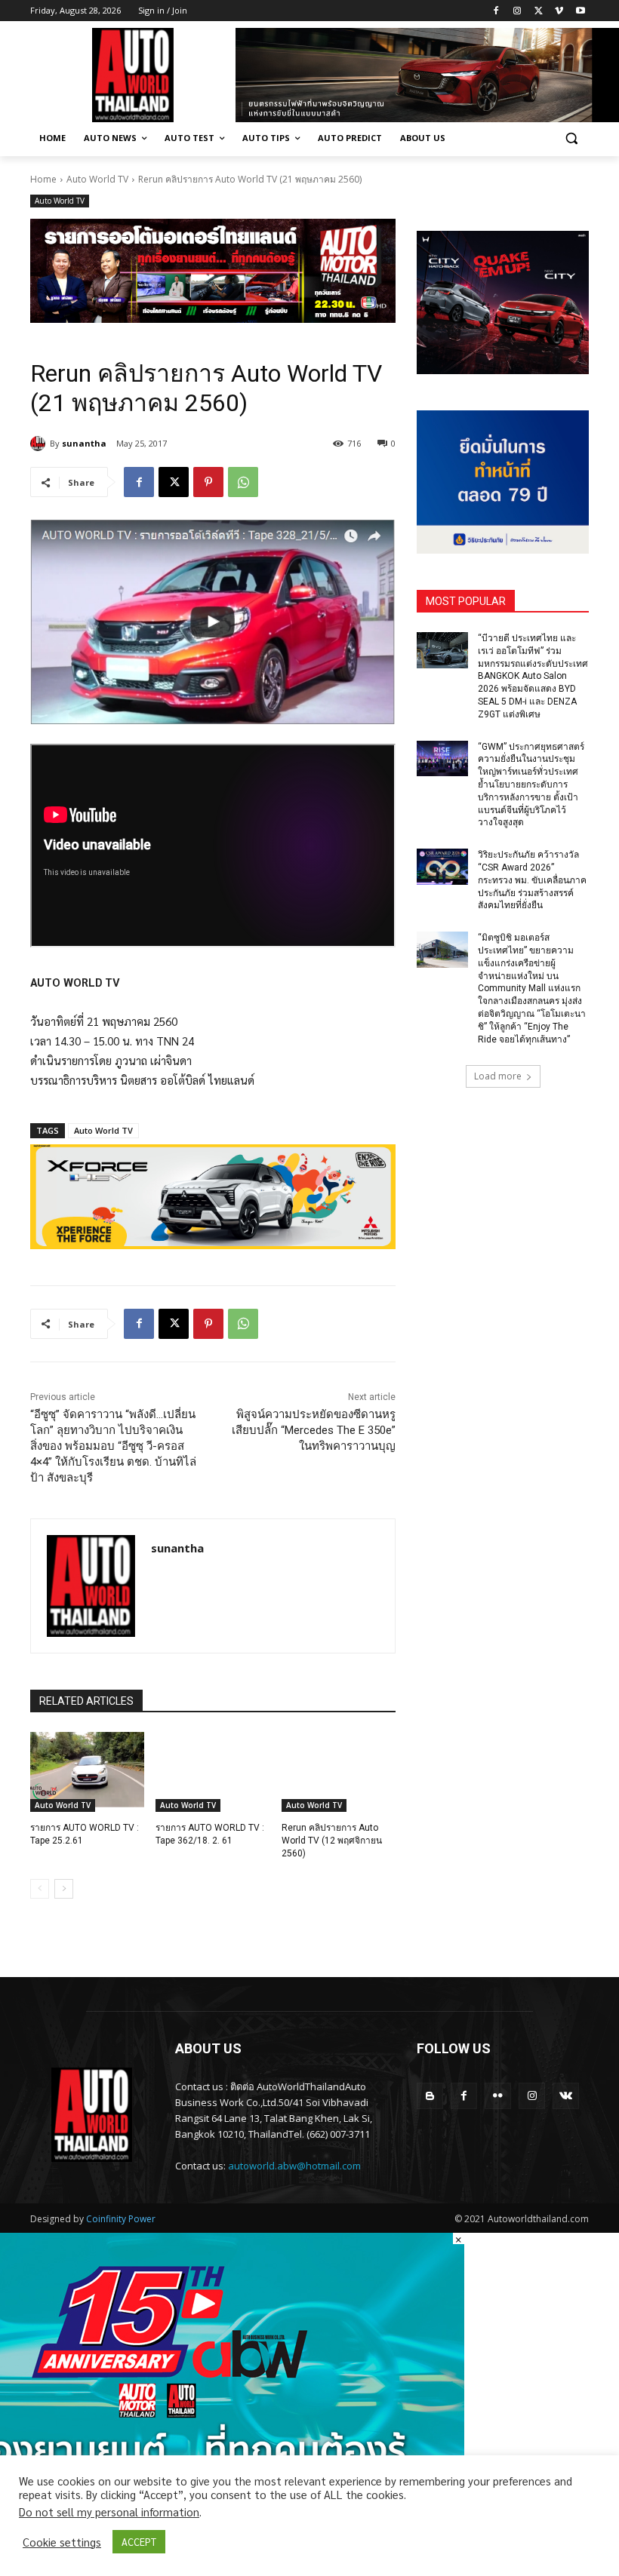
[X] (539, 11)
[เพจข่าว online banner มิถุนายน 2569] (503, 482)
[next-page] (64, 1889)
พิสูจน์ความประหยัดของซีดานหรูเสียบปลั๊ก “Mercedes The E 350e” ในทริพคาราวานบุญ (314, 1430)
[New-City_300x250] (503, 302)
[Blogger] (430, 2096)
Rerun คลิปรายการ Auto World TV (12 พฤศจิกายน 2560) (332, 1841)
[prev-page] (40, 1889)
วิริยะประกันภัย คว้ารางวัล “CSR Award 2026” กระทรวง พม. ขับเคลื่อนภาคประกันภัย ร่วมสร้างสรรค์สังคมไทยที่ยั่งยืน (532, 880)
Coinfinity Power (121, 2219)
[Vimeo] (559, 11)
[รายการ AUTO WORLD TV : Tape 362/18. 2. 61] (212, 1772)
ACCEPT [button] (139, 2542)
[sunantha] (40, 444)
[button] (571, 138)
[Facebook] (496, 11)
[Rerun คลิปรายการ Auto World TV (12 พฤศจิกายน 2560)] (339, 1772)
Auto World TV (97, 179)
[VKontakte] (566, 2096)
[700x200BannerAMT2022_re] (213, 271)
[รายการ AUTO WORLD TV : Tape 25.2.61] (87, 1772)
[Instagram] (517, 11)
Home (43, 179)
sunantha (84, 443)
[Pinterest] (208, 482)
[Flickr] (498, 2096)
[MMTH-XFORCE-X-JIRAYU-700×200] (213, 1196)
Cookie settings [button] (62, 2542)
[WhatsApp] (243, 482)
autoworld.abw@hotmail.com (294, 2166)
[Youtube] (580, 11)
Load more (498, 1076)
